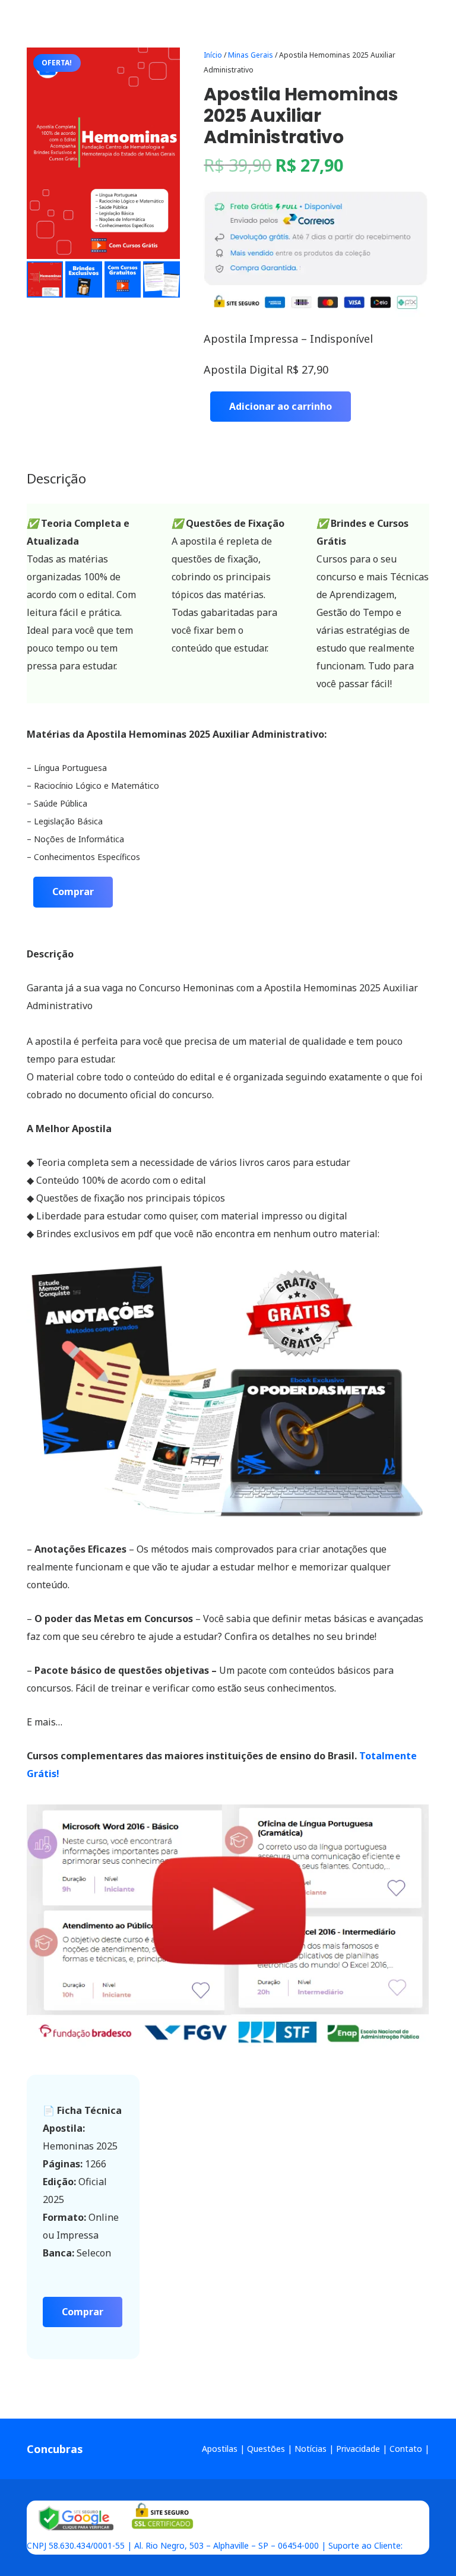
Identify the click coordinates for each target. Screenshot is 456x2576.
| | (121, 2528)
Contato (406, 2449)
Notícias (311, 2449)
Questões (266, 2449)
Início (213, 55)
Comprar (73, 892)
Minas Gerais (251, 55)
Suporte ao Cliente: (365, 2545)
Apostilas (220, 2449)
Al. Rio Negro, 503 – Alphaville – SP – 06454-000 (227, 2545)
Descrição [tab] (56, 478)
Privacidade (358, 2449)
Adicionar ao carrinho (281, 406)
